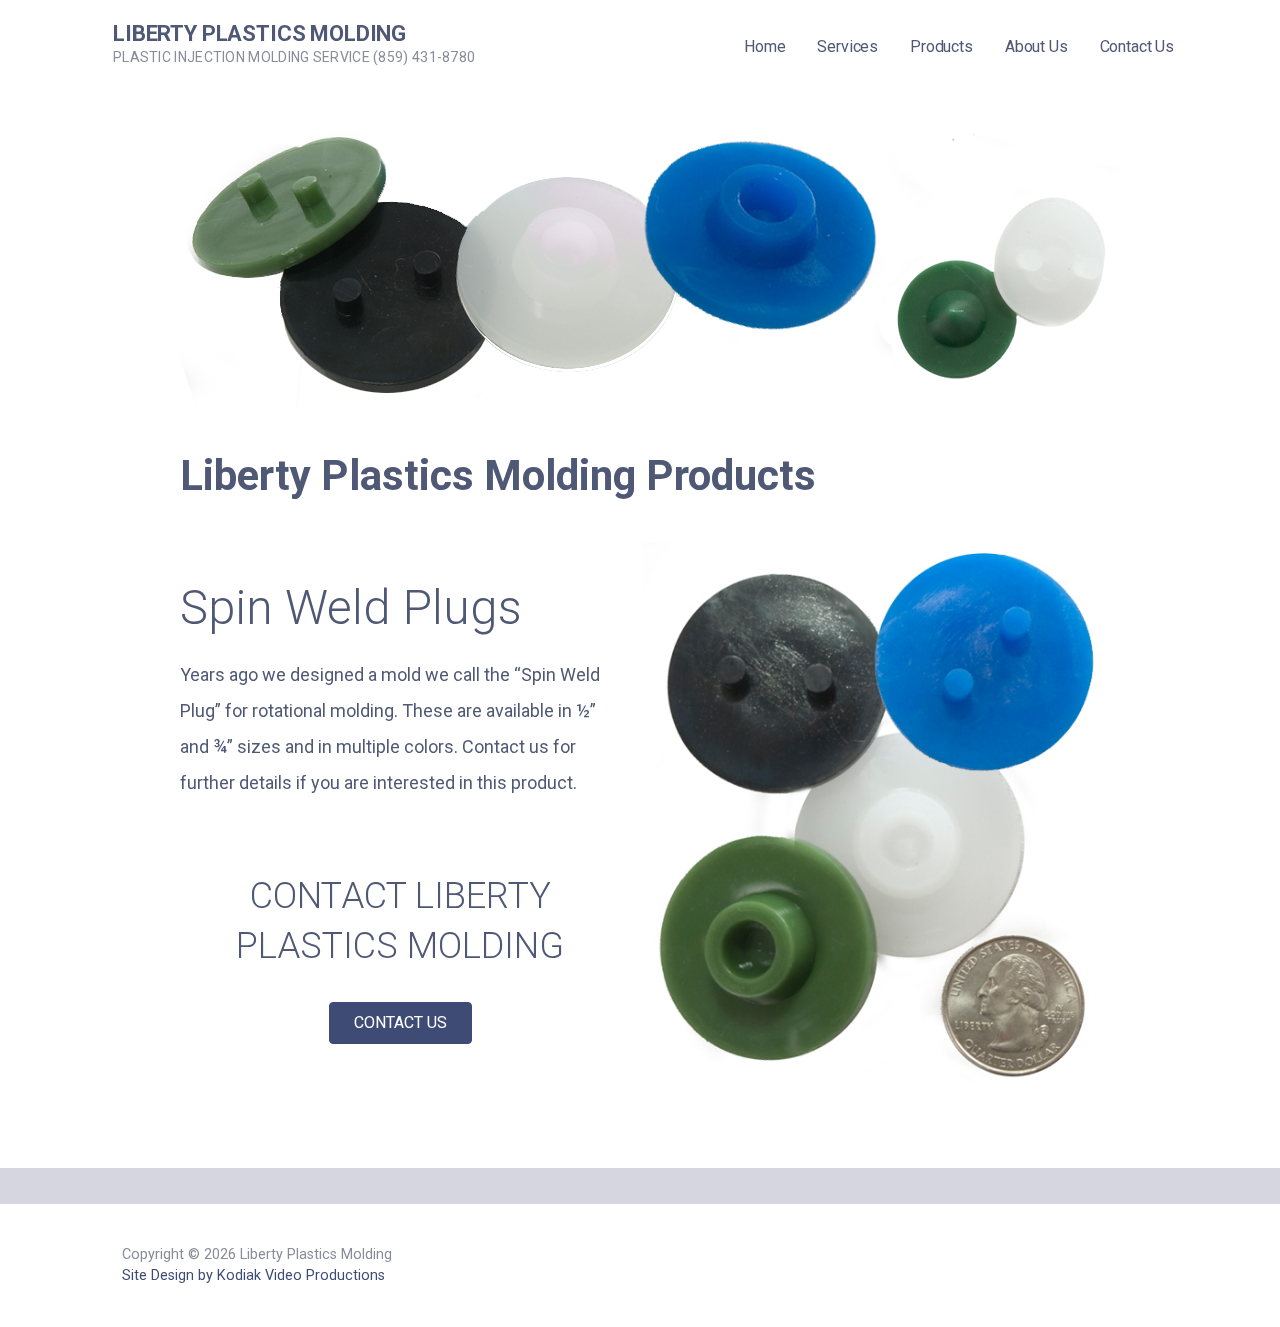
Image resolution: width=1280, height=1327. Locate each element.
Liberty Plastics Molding (259, 33)
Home (764, 46)
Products (941, 46)
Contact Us (1137, 46)
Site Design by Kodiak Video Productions (253, 1275)
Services (847, 46)
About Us (1036, 46)
